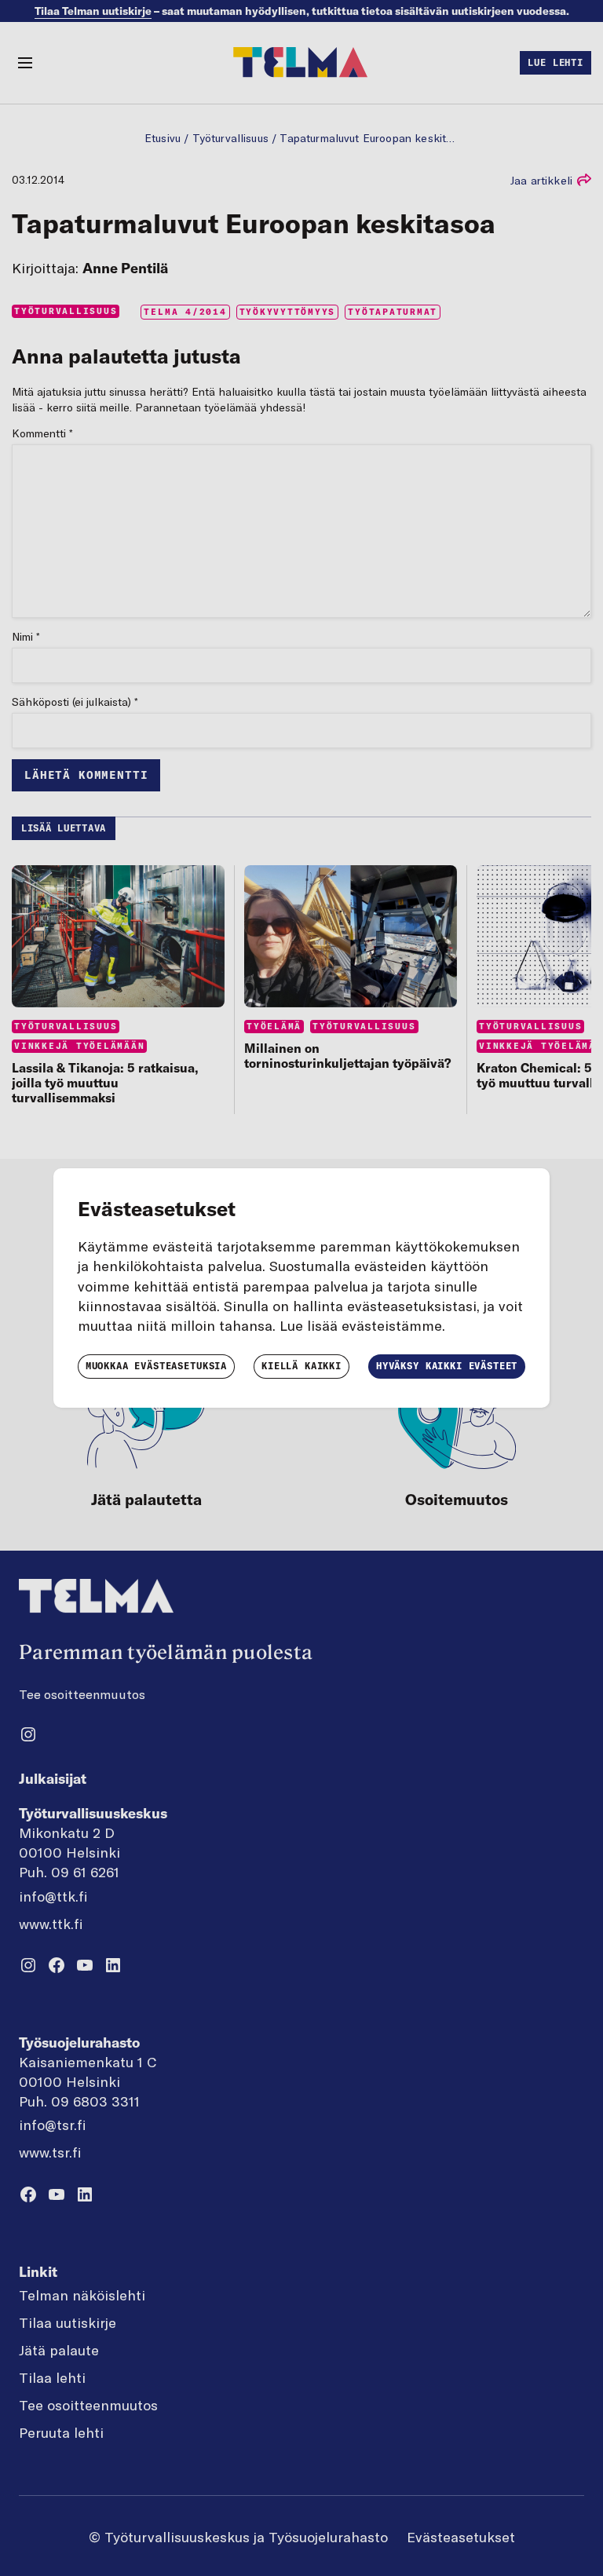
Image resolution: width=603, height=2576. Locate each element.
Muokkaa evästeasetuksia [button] (156, 1366)
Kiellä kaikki (301, 1366)
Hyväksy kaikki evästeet (447, 1366)
